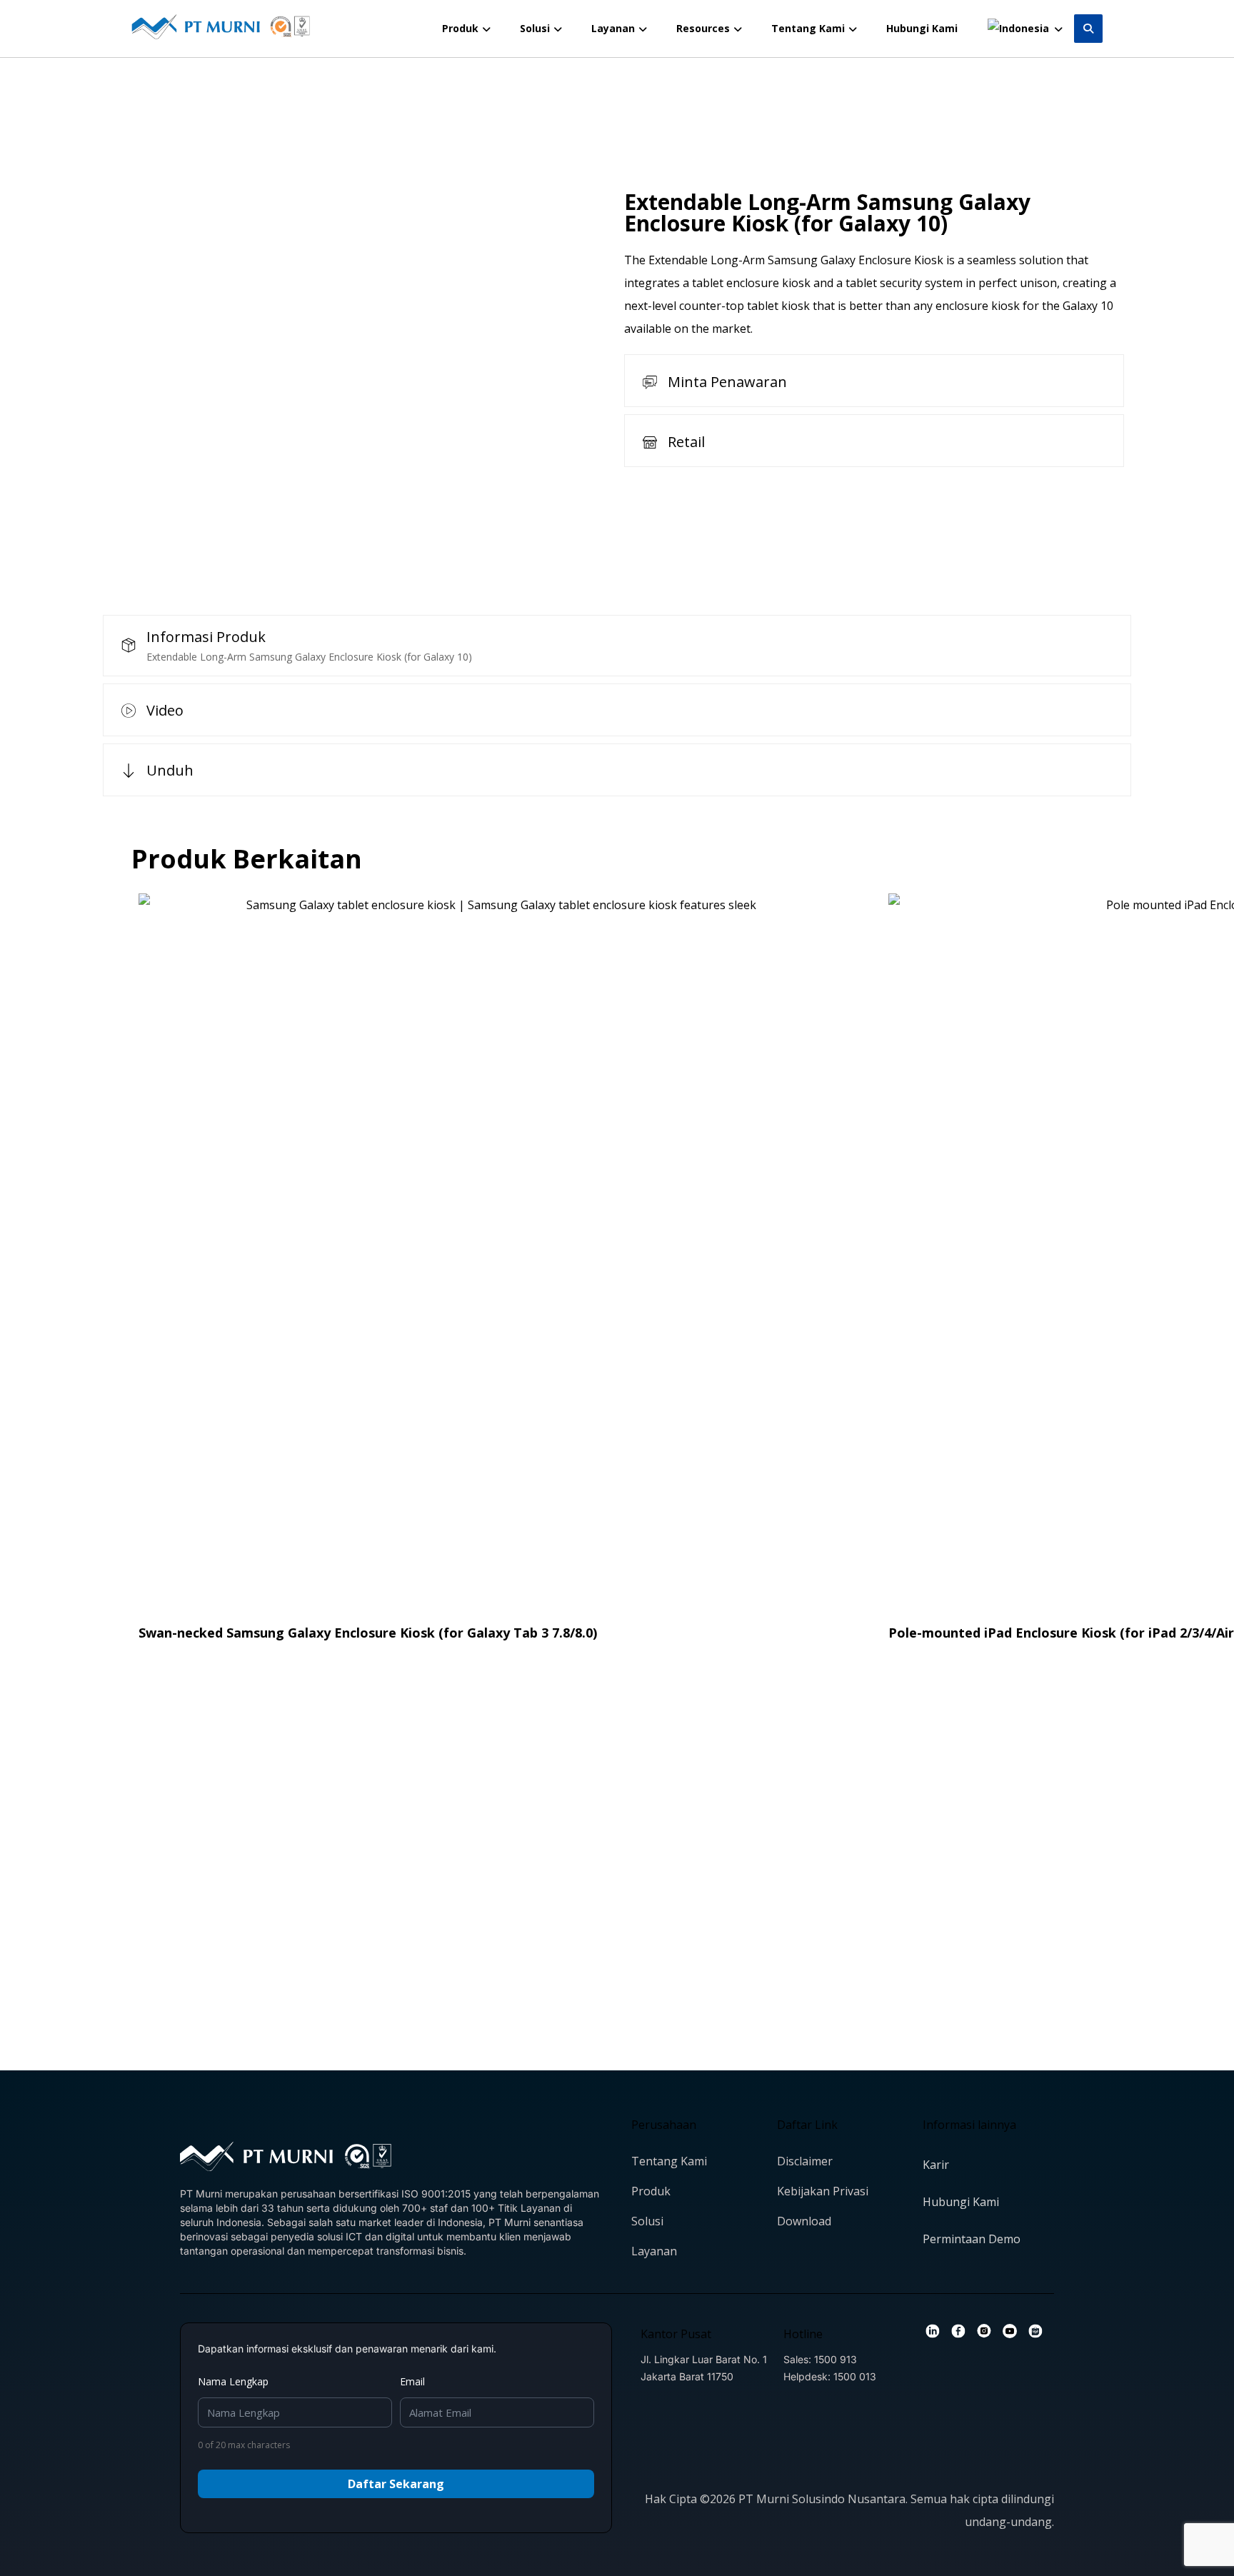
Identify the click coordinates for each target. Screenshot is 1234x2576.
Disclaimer (805, 2161)
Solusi (647, 2221)
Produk (651, 2191)
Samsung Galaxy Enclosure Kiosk (856, 260)
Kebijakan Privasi (823, 2191)
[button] (1088, 29)
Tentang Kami (669, 2161)
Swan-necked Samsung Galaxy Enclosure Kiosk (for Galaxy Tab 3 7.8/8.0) (368, 1633)
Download (804, 2221)
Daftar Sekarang (396, 2484)
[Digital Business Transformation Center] (221, 27)
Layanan (654, 2251)
